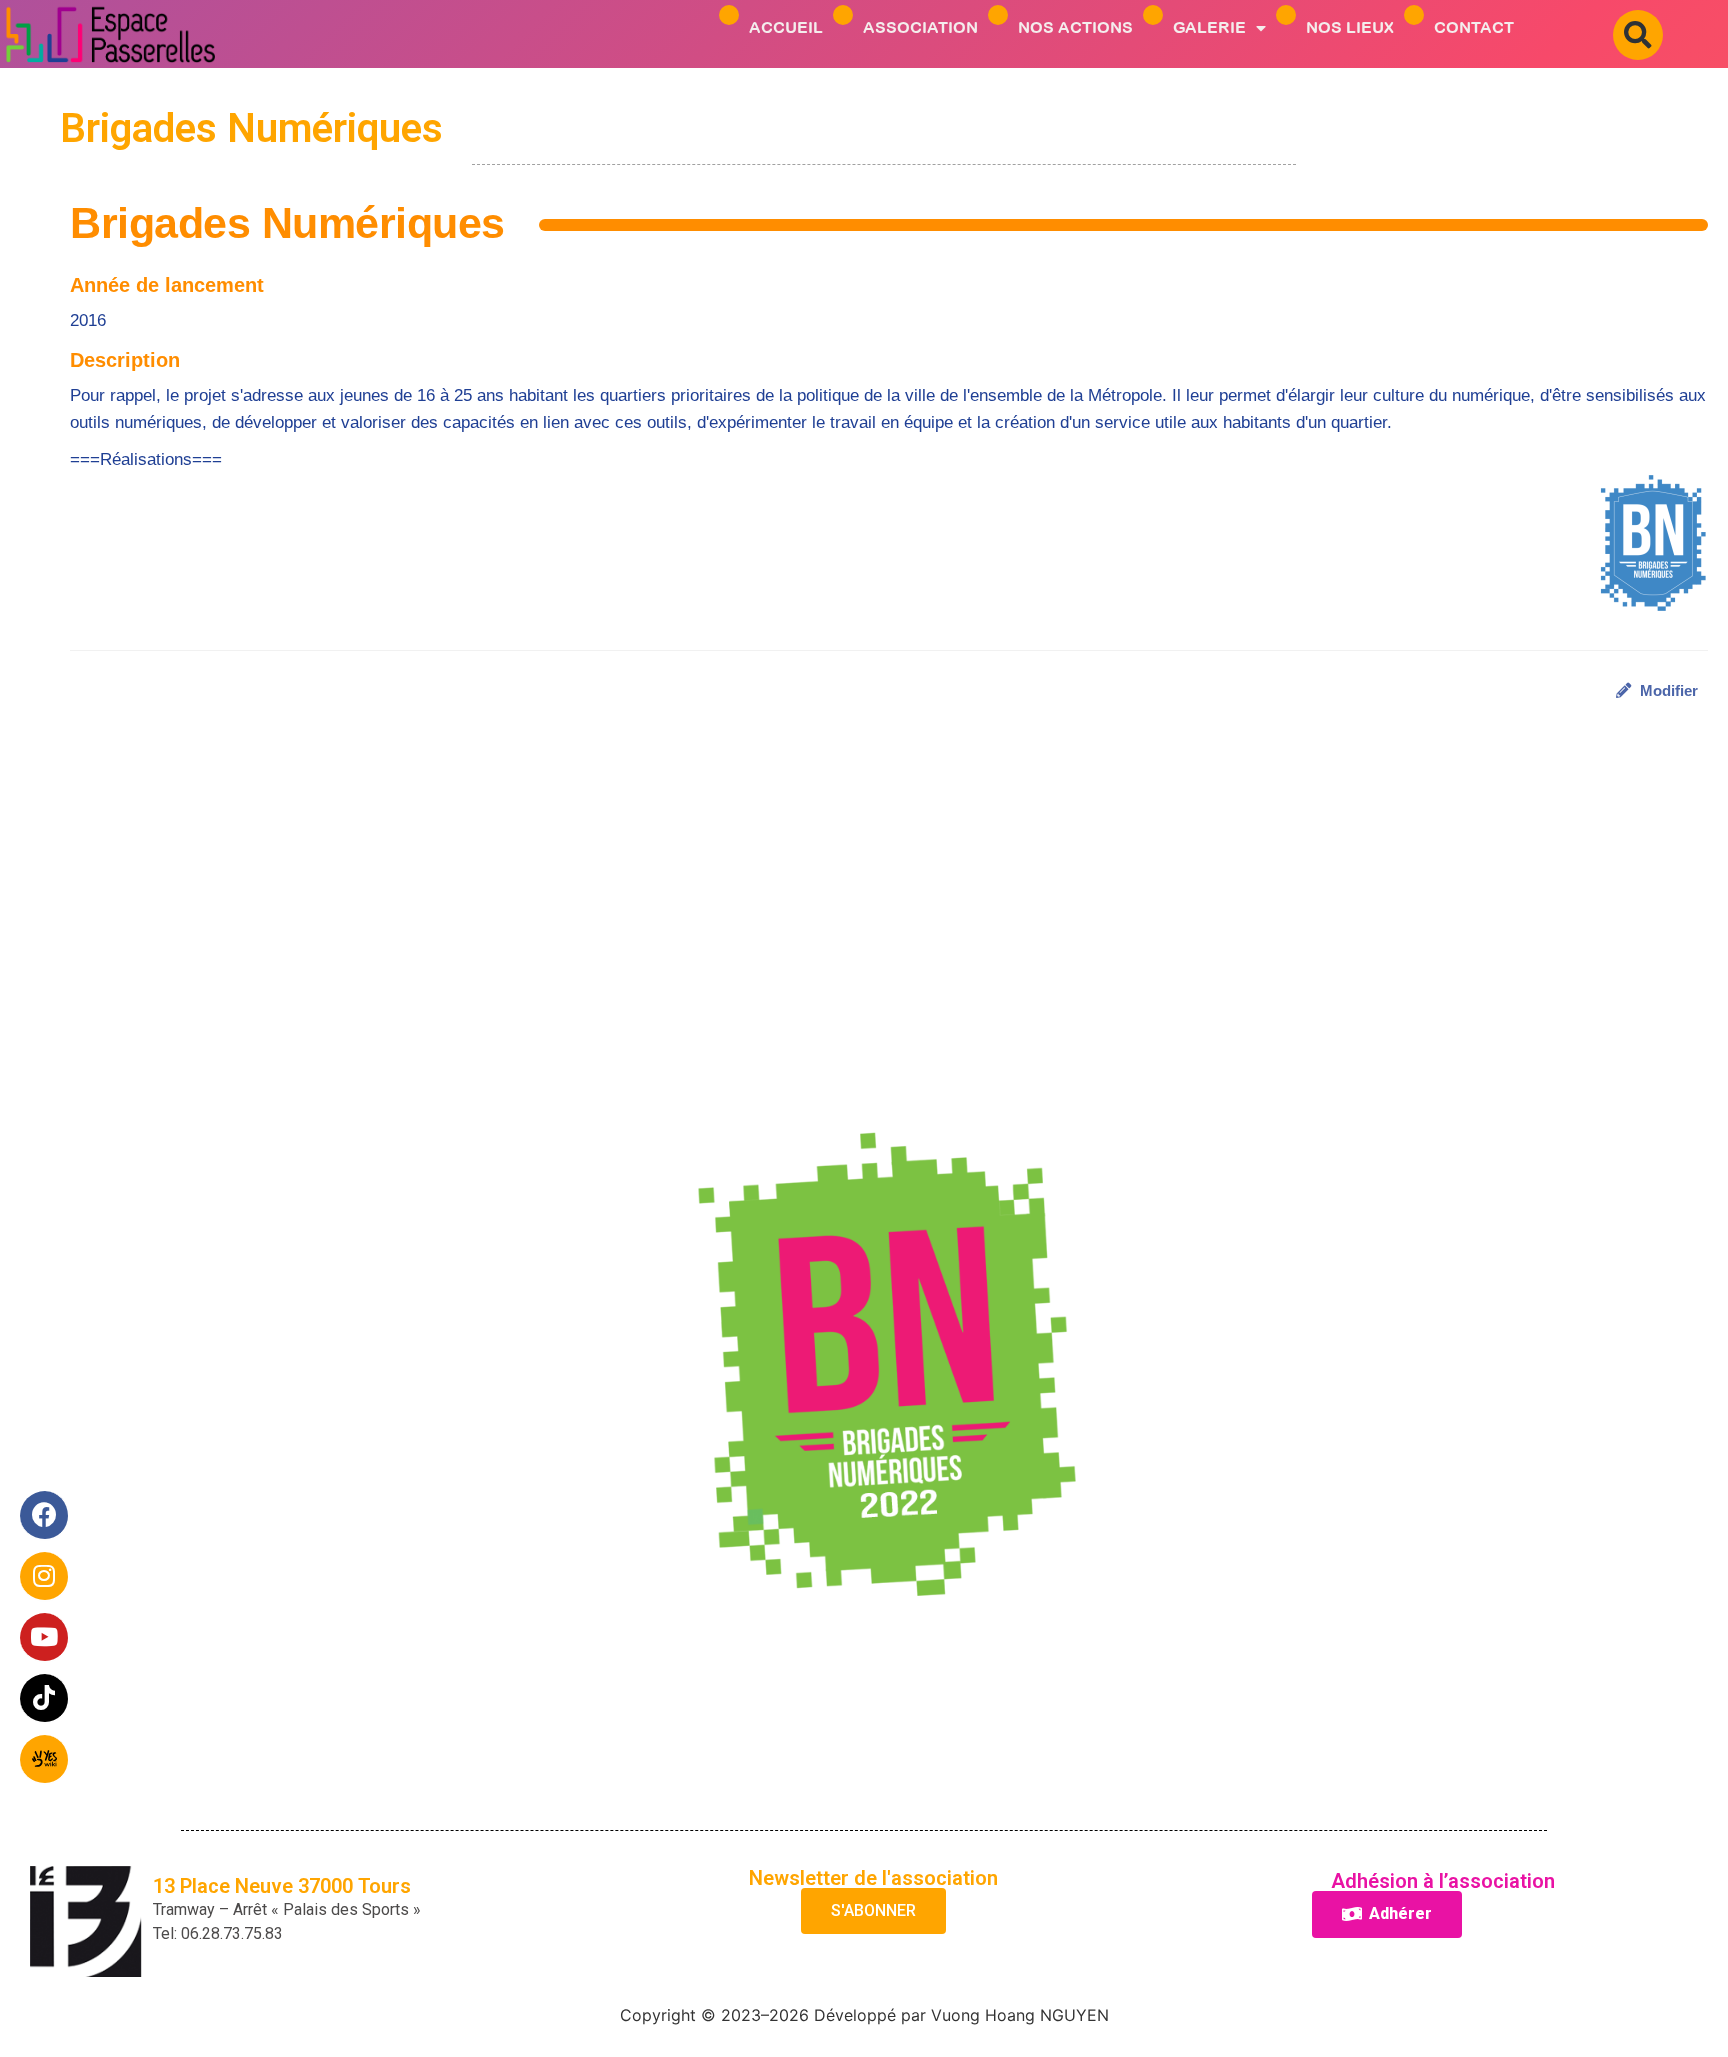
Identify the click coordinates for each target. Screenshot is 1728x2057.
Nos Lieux (1350, 27)
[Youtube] (45, 1638)
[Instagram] (45, 1577)
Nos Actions (1075, 27)
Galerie (1209, 27)
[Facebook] (45, 1516)
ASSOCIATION (920, 27)
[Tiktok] (45, 1699)
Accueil (786, 27)
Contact (1474, 27)
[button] (1638, 35)
